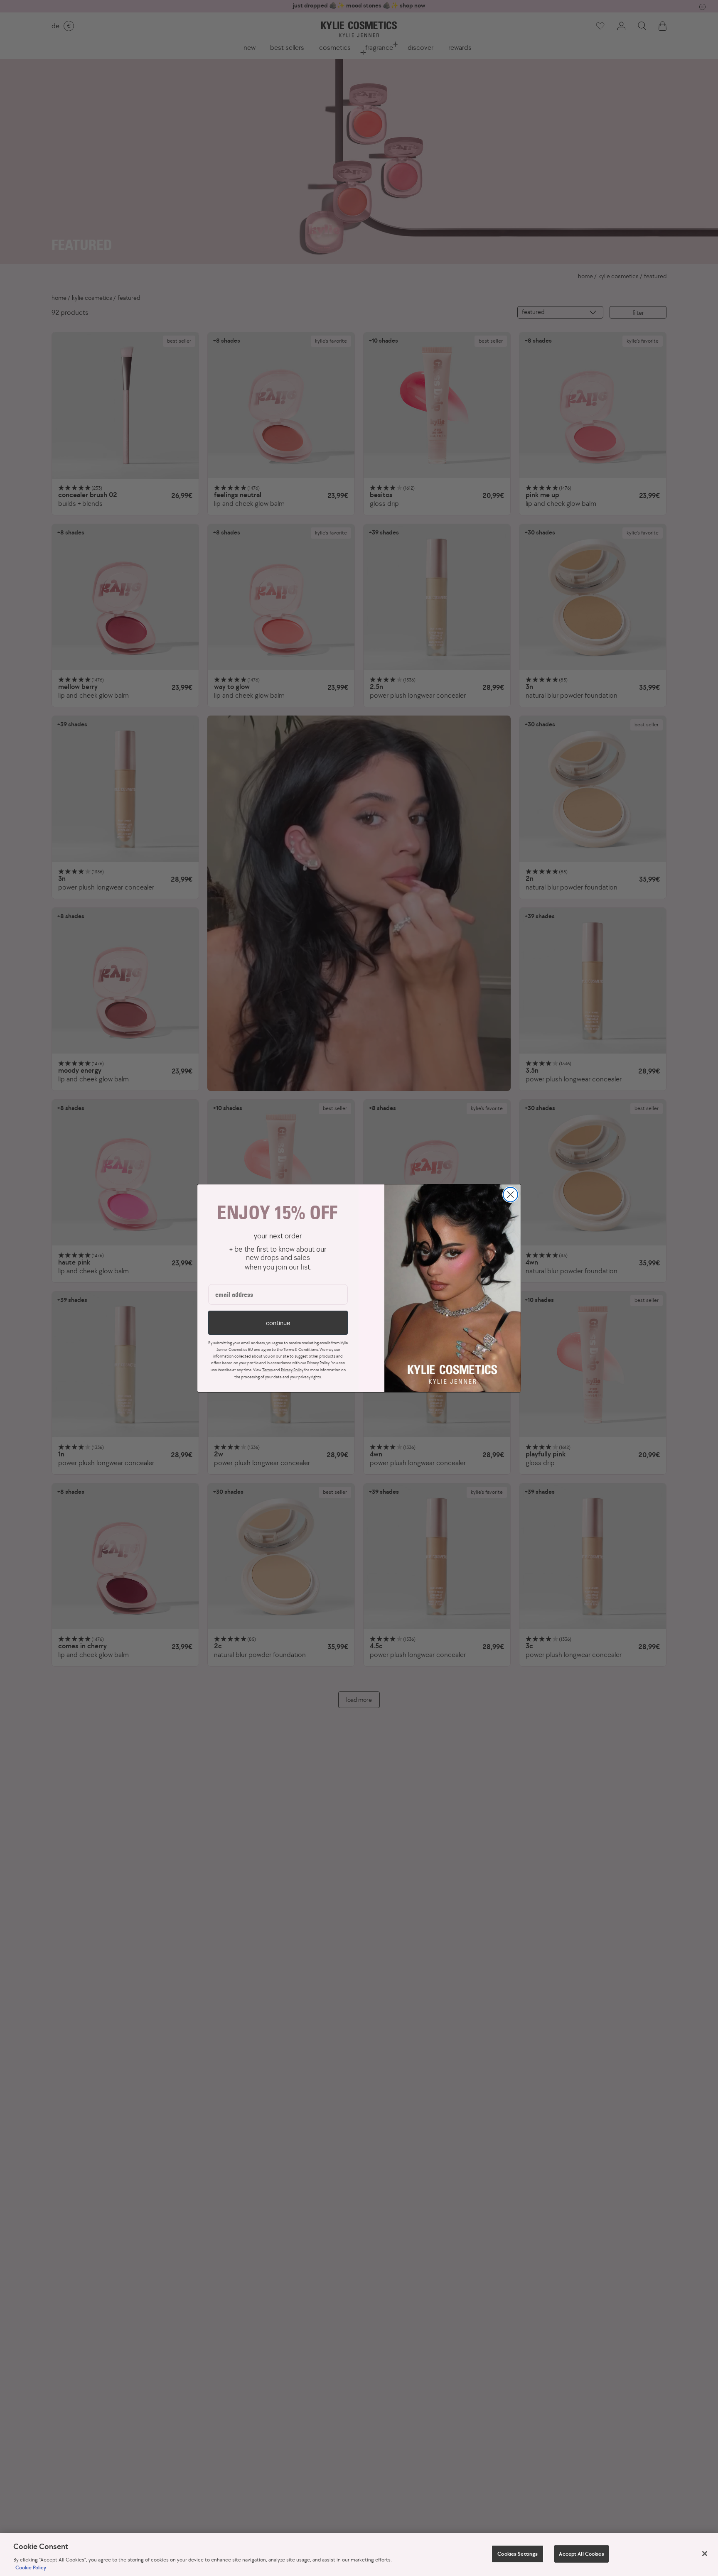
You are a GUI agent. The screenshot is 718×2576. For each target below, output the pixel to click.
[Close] (705, 2554)
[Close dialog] (510, 1195)
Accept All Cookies (581, 2554)
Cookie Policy (31, 2567)
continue (278, 1323)
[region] (359, 2554)
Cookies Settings (518, 2554)
